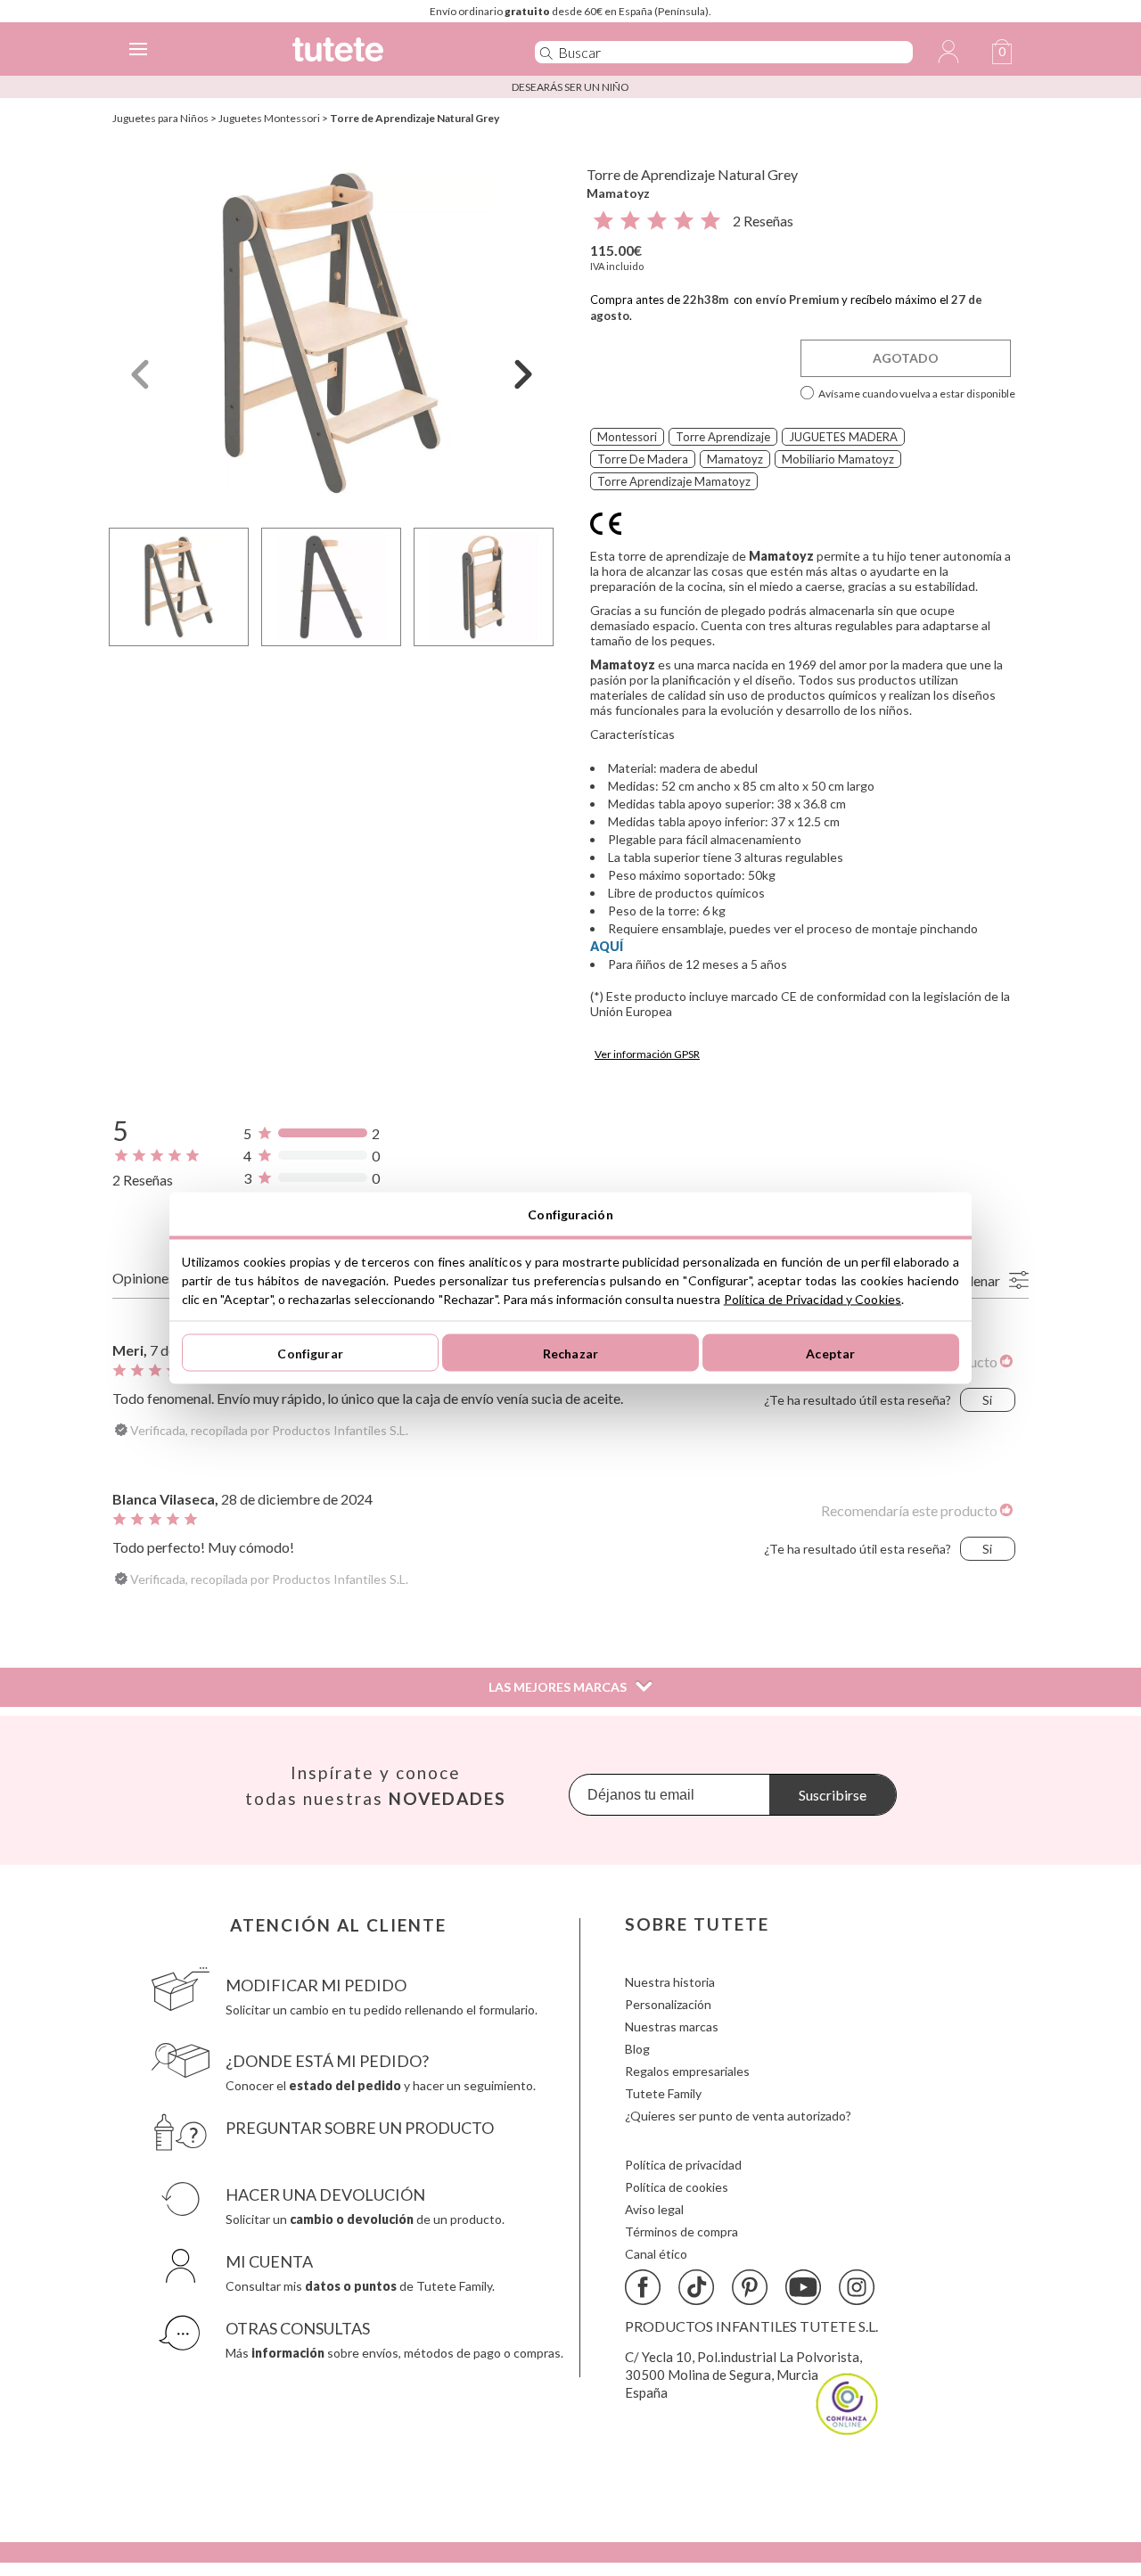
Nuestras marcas (672, 2026)
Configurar (310, 1353)
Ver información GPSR (647, 1054)
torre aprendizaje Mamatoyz (674, 481)
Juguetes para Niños (160, 118)
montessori (627, 437)
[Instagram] (857, 2287)
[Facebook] (643, 2287)
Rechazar (570, 1353)
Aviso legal (654, 2209)
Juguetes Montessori (269, 118)
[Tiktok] (696, 2287)
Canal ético (656, 2254)
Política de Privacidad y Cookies (813, 1299)
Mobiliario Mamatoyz (838, 459)
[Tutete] (387, 52)
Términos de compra (681, 2231)
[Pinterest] (750, 2287)
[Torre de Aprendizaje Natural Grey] (332, 333)
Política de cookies (677, 2187)
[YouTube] (803, 2287)
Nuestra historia (670, 1982)
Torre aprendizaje (723, 437)
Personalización (668, 2004)
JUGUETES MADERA (843, 437)
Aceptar (830, 1353)
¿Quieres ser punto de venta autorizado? (738, 2116)
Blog (637, 2049)
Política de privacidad (683, 2165)
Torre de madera (643, 459)
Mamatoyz (618, 193)
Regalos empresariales (687, 2071)
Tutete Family (663, 2093)
